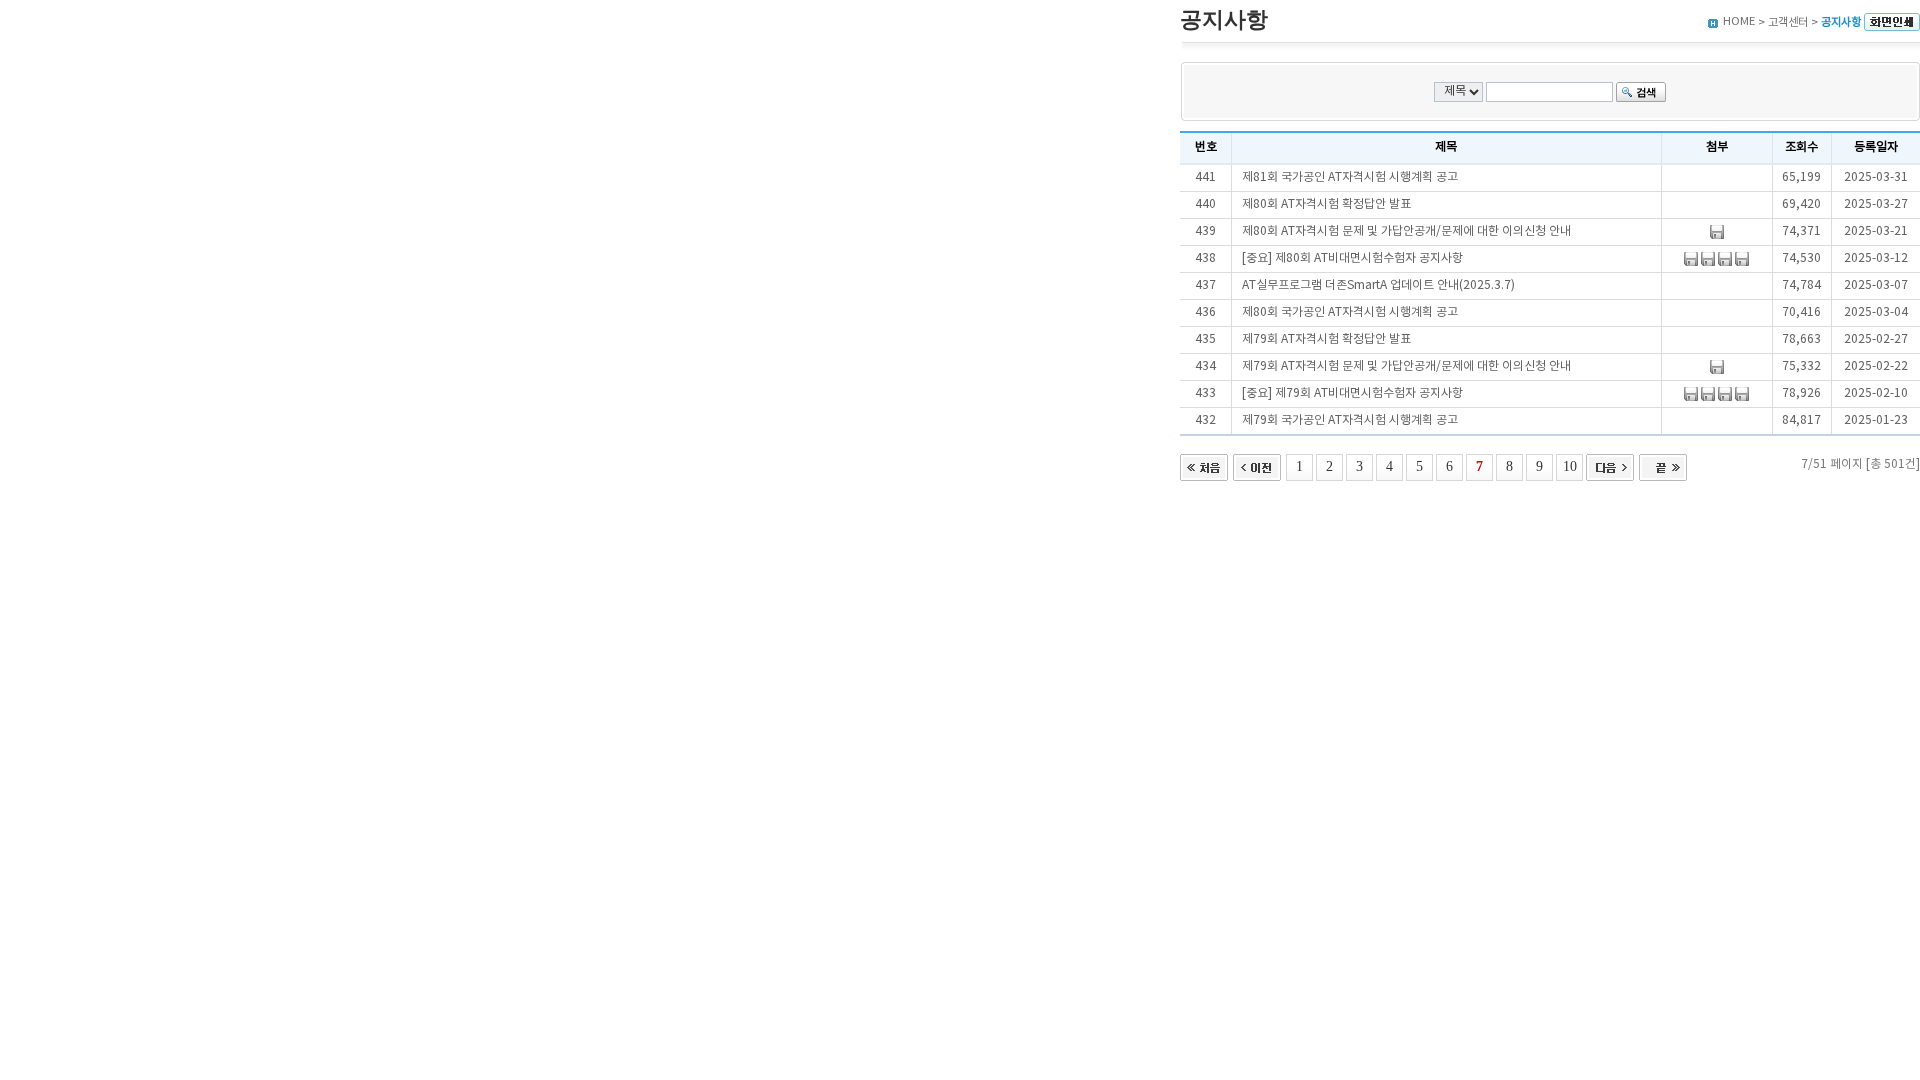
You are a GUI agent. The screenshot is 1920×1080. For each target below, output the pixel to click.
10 (1570, 466)
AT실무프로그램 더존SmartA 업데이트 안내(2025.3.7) (1378, 285)
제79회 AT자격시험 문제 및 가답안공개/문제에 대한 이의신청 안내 (1406, 366)
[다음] (1610, 465)
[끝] (1663, 465)
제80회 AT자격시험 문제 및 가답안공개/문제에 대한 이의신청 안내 (1406, 231)
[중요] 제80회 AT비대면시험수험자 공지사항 (1352, 258)
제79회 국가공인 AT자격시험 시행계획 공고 (1350, 420)
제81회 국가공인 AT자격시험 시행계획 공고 (1350, 177)
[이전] (1257, 465)
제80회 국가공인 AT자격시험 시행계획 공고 (1350, 312)
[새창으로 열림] (1892, 22)
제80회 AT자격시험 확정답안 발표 (1326, 204)
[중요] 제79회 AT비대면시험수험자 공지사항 (1352, 393)
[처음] (1204, 465)
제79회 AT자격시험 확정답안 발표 (1326, 339)
